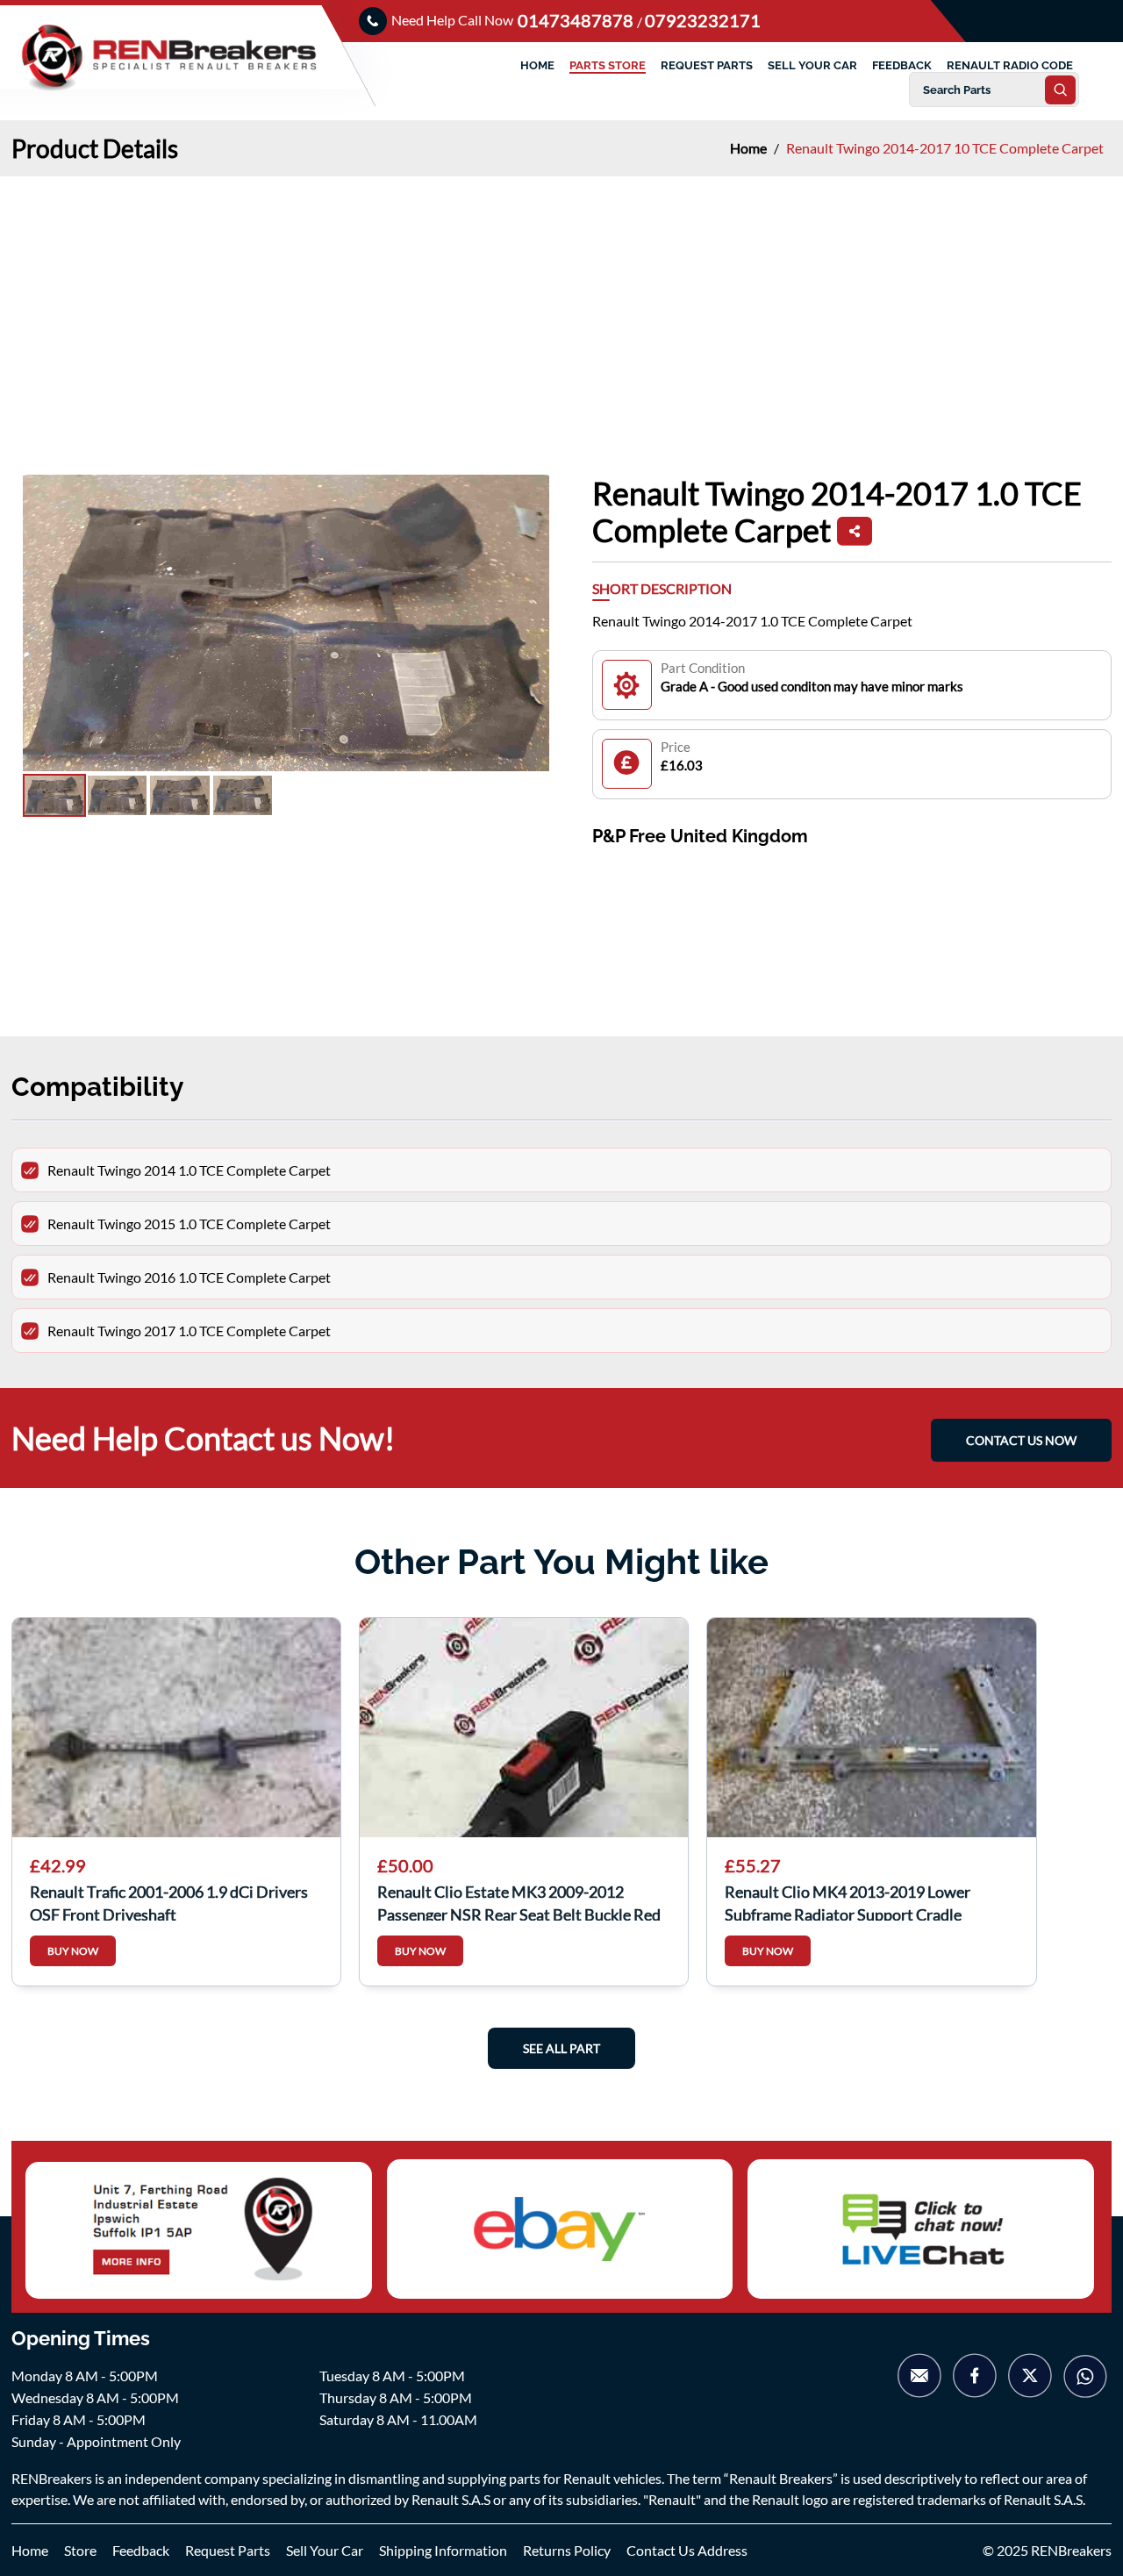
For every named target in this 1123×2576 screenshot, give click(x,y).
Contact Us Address (687, 2550)
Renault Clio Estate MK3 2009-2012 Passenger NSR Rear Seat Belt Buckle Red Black (519, 1901)
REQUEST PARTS (707, 65)
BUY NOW (73, 1951)
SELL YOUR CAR (812, 65)
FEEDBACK (902, 65)
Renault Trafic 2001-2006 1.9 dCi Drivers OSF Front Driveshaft (169, 1901)
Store (80, 2550)
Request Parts (228, 2550)
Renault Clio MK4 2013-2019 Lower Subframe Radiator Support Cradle (848, 1901)
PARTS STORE (608, 65)
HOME (537, 65)
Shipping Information (443, 2550)
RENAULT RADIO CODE (1010, 65)
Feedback (141, 2550)
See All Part (561, 2048)
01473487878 (577, 20)
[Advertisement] (561, 308)
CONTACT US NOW (1021, 1440)
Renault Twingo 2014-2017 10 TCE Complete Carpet (945, 148)
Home (750, 148)
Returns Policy (567, 2550)
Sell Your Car (325, 2550)
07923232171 (703, 20)
